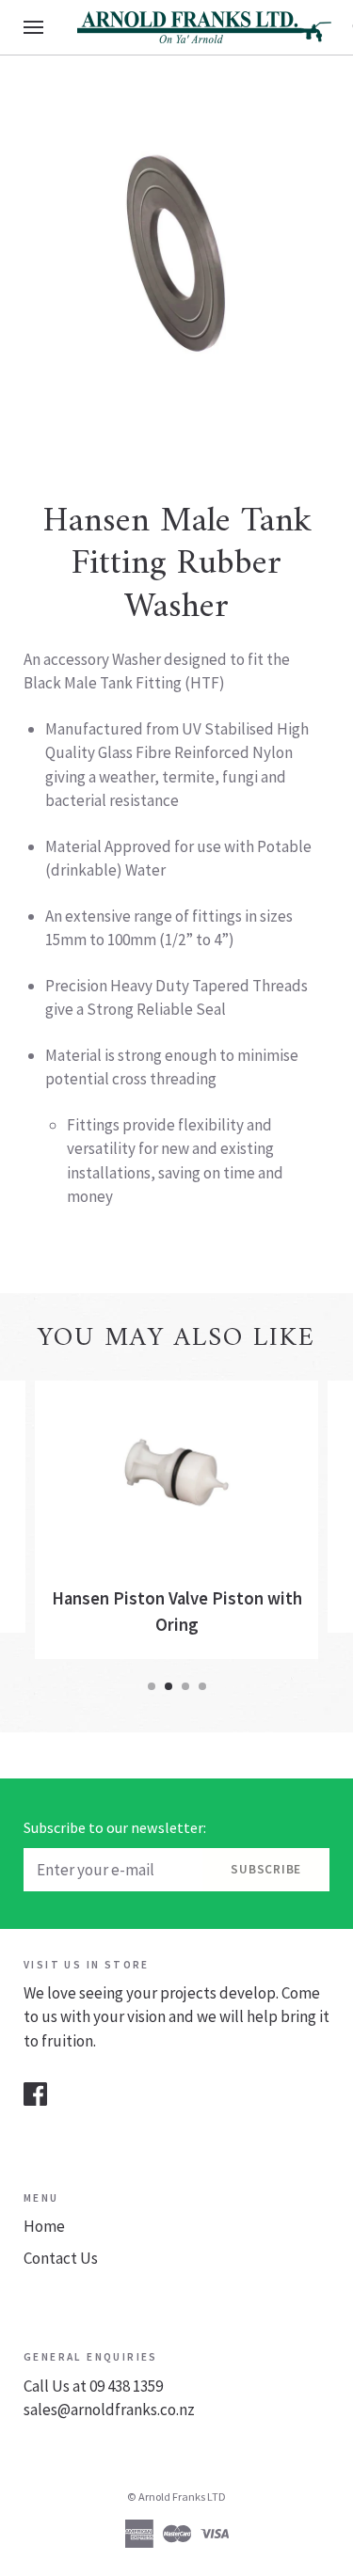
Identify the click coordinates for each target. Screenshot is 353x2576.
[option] (176, 254)
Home (44, 2226)
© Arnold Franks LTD (176, 2497)
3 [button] (185, 1686)
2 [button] (168, 1686)
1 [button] (152, 1686)
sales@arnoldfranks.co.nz (109, 2410)
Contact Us (61, 2258)
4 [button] (202, 1686)
